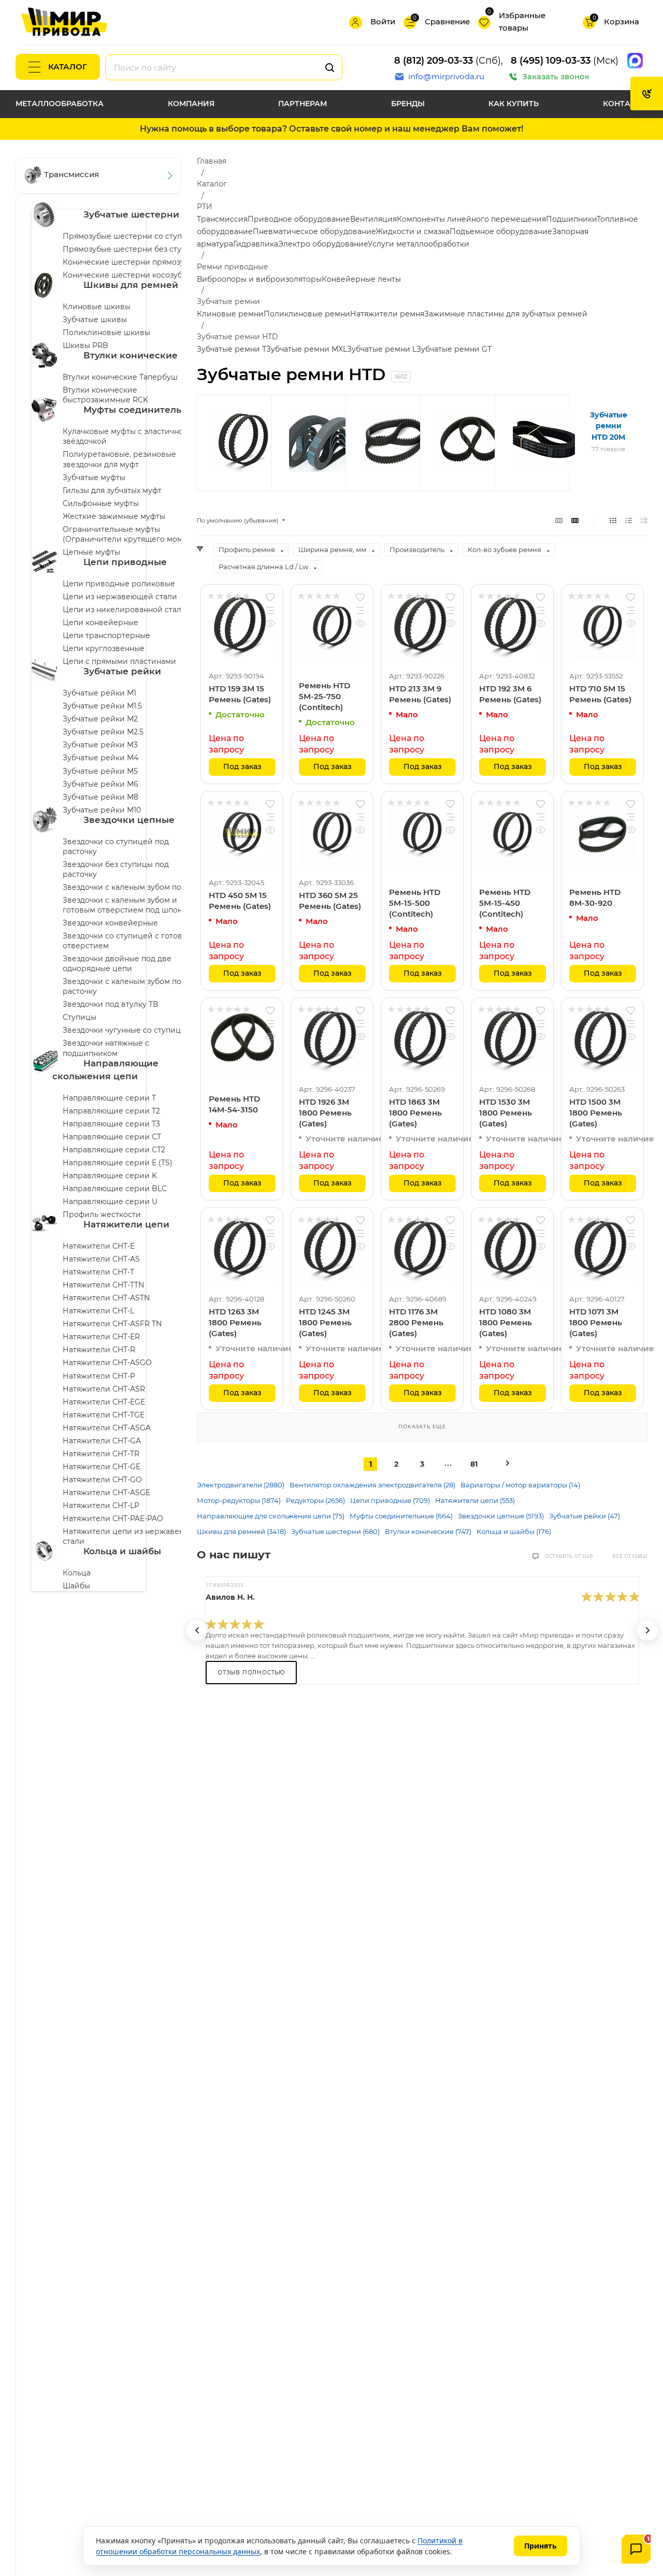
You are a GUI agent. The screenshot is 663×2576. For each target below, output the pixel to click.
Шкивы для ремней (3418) (241, 1531)
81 (474, 1464)
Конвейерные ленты (361, 279)
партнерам (302, 104)
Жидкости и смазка (413, 231)
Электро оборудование (323, 244)
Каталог (68, 67)
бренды (408, 104)
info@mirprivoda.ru (446, 76)
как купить (514, 104)
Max (635, 61)
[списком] (629, 520)
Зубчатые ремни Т (232, 349)
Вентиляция (373, 219)
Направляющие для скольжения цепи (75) (271, 1516)
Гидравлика (256, 244)
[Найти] (330, 67)
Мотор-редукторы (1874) (239, 1500)
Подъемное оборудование (501, 231)
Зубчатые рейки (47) (585, 1516)
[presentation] (197, 1630)
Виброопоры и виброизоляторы (259, 279)
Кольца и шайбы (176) (514, 1531)
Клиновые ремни (230, 314)
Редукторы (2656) (315, 1500)
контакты (625, 104)
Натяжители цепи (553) (475, 1500)
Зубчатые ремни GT (454, 349)
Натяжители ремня (387, 314)
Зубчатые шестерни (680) (335, 1531)
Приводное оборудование (299, 219)
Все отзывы (630, 1556)
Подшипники (571, 219)
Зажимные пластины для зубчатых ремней (506, 314)
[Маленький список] (559, 520)
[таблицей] (644, 520)
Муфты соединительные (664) (401, 1516)
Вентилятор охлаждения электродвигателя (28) (372, 1485)
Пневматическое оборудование (314, 231)
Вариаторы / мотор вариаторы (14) (520, 1485)
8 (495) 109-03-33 (551, 61)
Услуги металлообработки (419, 244)
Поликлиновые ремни (307, 314)
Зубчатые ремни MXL (307, 349)
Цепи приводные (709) (390, 1500)
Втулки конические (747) (428, 1531)
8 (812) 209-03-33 (434, 61)
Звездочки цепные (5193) (501, 1516)
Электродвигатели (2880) (241, 1485)
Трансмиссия (222, 219)
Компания (191, 104)
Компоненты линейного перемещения (471, 219)
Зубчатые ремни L (382, 349)
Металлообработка (60, 104)
